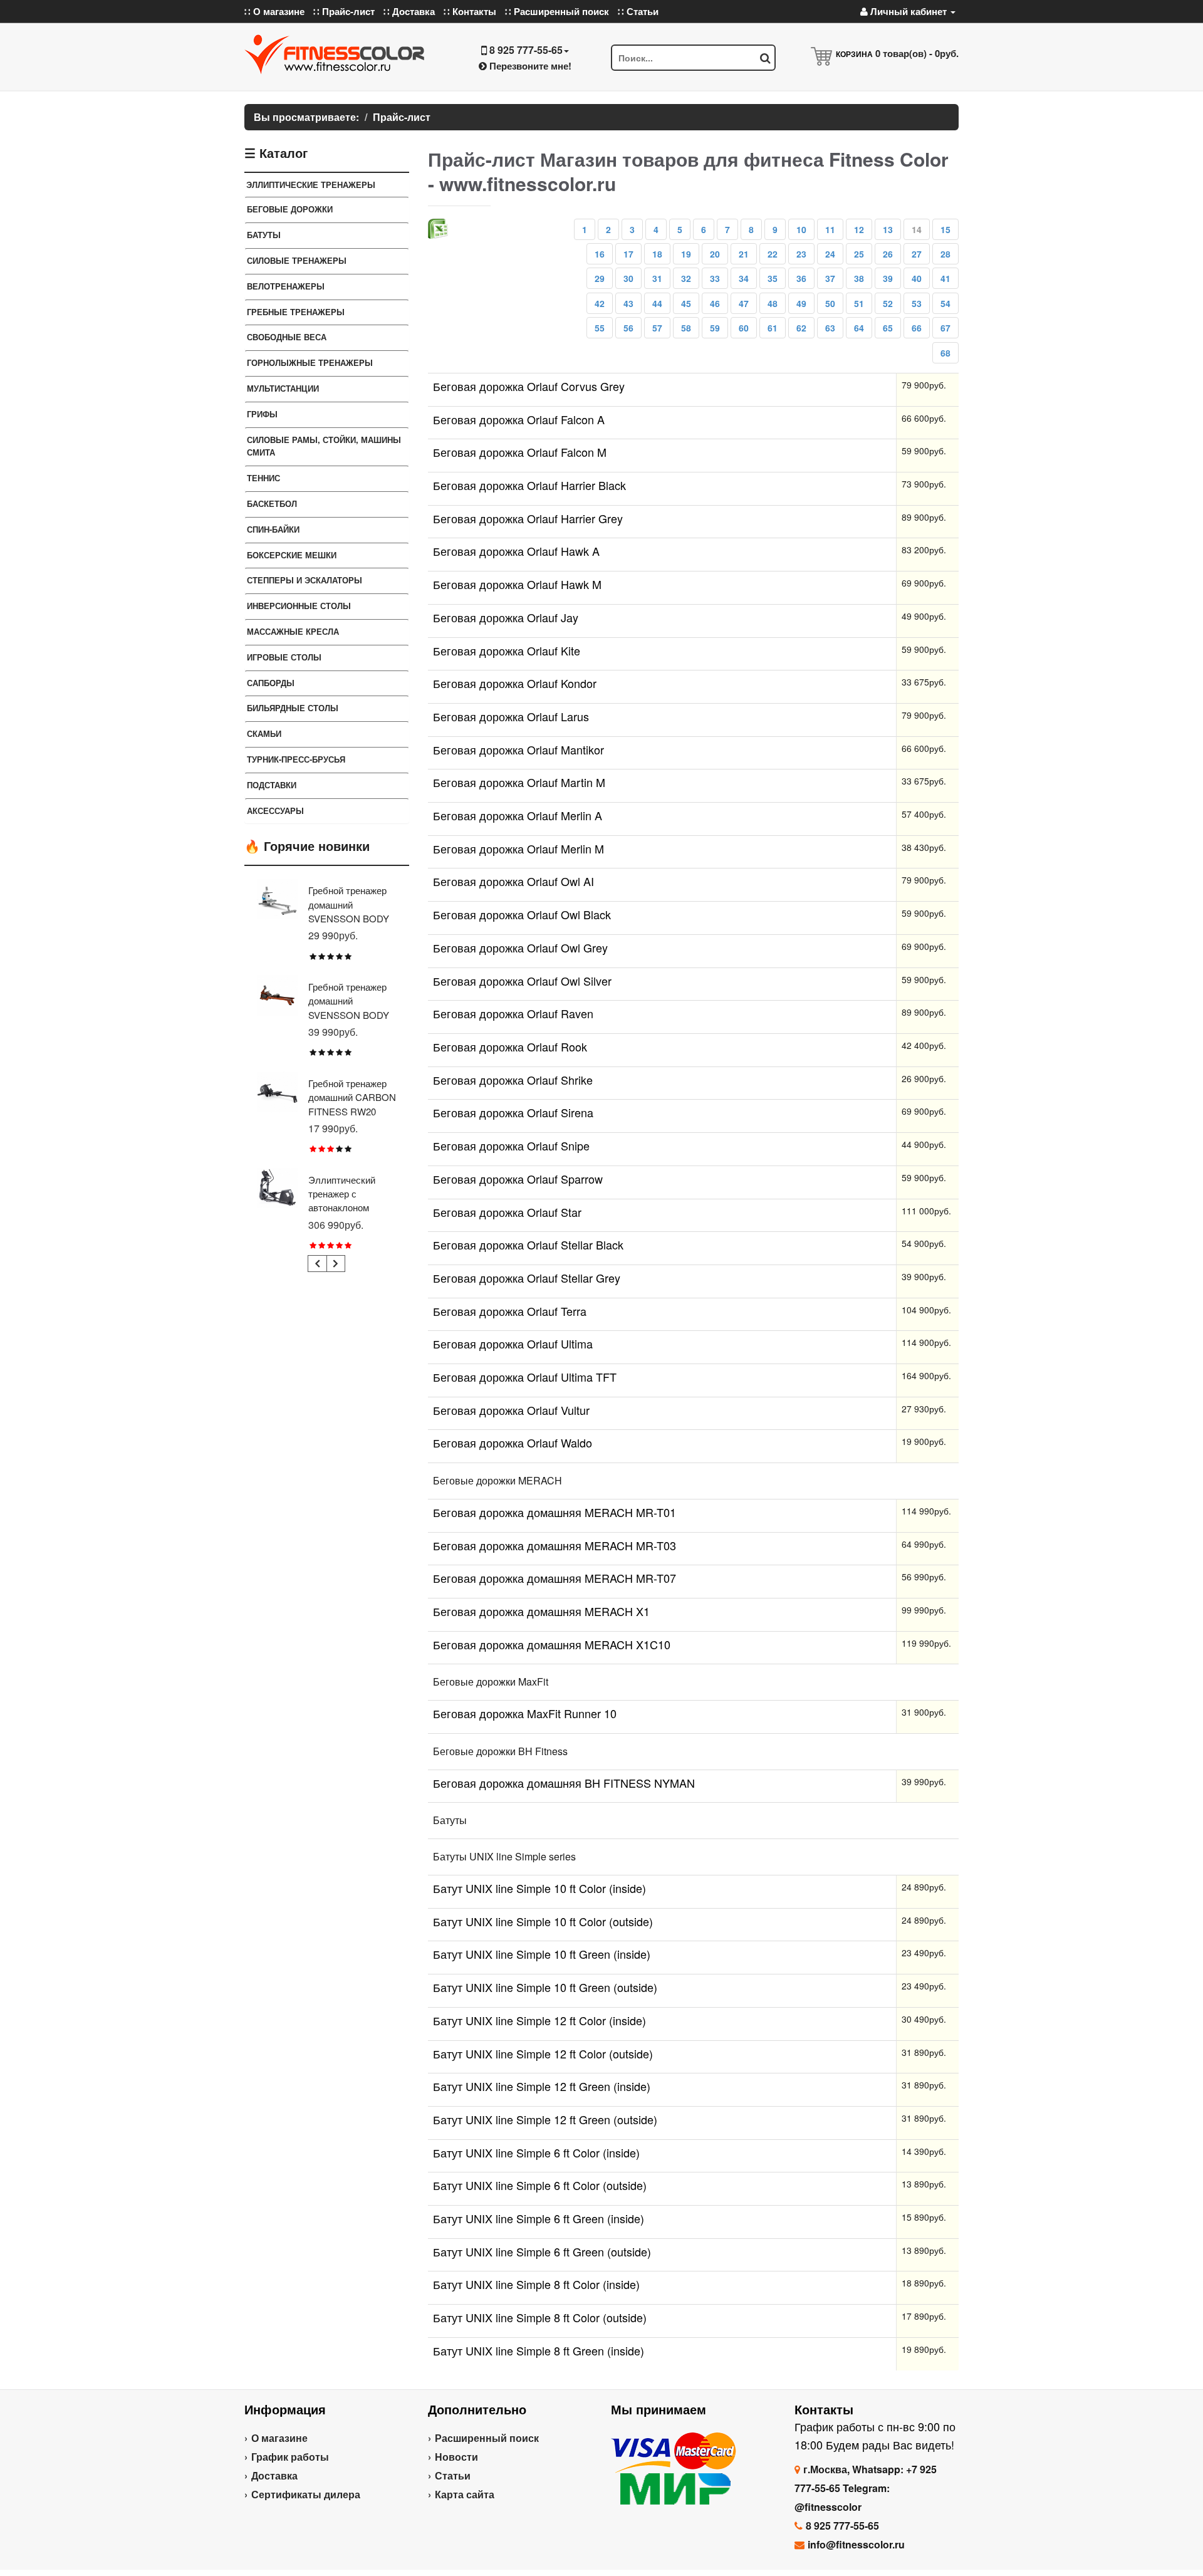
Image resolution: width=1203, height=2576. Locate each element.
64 (859, 328)
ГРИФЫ (262, 414)
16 (600, 254)
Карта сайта (465, 2494)
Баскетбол (272, 503)
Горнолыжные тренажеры (310, 362)
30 (628, 278)
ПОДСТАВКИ (272, 785)
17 (628, 254)
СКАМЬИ (264, 733)
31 (657, 278)
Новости (456, 2457)
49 (801, 303)
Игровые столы (284, 657)
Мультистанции (283, 388)
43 (628, 303)
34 (744, 278)
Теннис (263, 478)
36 (801, 278)
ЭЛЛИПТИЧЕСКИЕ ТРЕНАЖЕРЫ (311, 185)
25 (859, 254)
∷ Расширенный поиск (557, 11)
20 (715, 254)
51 (859, 303)
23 (801, 254)
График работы (290, 2457)
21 (744, 254)
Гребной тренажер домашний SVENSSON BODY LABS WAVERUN (349, 1008)
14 (917, 229)
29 (600, 278)
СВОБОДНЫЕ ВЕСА (287, 337)
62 (801, 328)
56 (628, 328)
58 (686, 328)
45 (686, 303)
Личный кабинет (909, 11)
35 (773, 278)
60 (744, 328)
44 (657, 303)
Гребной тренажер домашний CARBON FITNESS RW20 (352, 1097)
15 (945, 229)
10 (801, 229)
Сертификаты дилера (306, 2494)
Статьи (453, 2475)
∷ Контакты (470, 11)
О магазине (279, 2438)
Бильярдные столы (293, 708)
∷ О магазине (274, 11)
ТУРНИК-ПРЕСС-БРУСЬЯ (296, 759)
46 (715, 303)
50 (830, 303)
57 (657, 328)
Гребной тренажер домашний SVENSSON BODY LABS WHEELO (349, 911)
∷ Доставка (409, 11)
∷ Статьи (638, 11)
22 (773, 254)
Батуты (264, 235)
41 (945, 278)
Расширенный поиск (487, 2438)
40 (917, 278)
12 (859, 229)
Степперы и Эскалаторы (305, 580)
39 (888, 278)
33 (715, 278)
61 (773, 328)
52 (888, 303)
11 (830, 229)
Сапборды (271, 683)
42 (600, 303)
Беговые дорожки (290, 209)
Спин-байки (273, 529)
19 (686, 254)
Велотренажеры (286, 286)
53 (917, 303)
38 (859, 278)
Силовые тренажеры (297, 260)
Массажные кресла (293, 631)
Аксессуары (275, 811)
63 (830, 328)
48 (773, 303)
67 (945, 328)
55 (600, 328)
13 (888, 229)
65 (888, 328)
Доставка (274, 2475)
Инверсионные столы (299, 606)
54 (945, 303)
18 (657, 254)
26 (888, 254)
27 (917, 254)
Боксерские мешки (292, 555)
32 (686, 278)
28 (945, 254)
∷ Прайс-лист (344, 11)
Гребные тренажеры (296, 312)
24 (830, 254)
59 (715, 328)
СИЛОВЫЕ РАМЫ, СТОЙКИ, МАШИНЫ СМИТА (324, 446)
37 (830, 278)
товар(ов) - (917, 53)
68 (945, 353)
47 (744, 303)
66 (917, 328)
